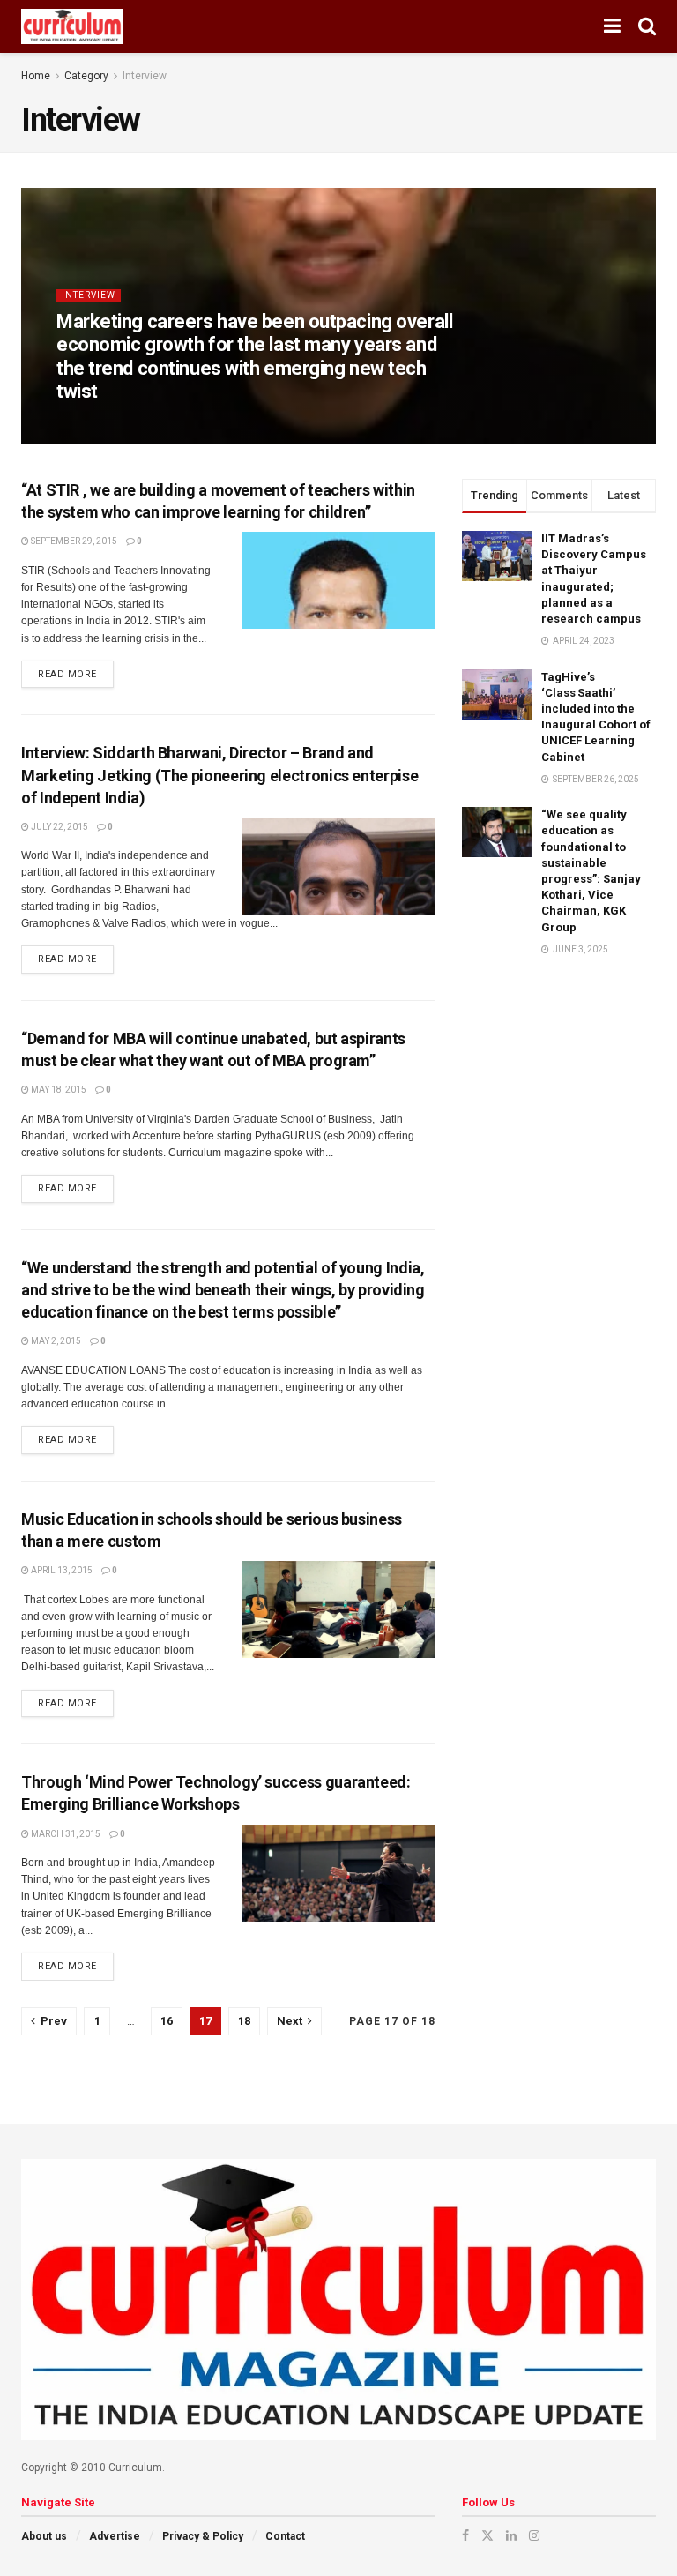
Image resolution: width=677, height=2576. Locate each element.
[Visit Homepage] (72, 26)
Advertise (115, 2536)
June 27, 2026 (191, 425)
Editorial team (106, 425)
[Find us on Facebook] (465, 2535)
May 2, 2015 (55, 1341)
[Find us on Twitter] (487, 2535)
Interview (145, 76)
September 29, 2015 (73, 541)
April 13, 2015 (61, 1570)
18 (244, 2021)
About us (44, 2536)
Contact (285, 2536)
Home (36, 76)
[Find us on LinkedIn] (511, 2535)
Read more (76, 670)
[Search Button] (647, 26)
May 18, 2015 (58, 1090)
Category (86, 76)
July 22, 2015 (59, 827)
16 (167, 2021)
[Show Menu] (612, 26)
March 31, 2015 (65, 1834)
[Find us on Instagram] (534, 2535)
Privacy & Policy (203, 2536)
